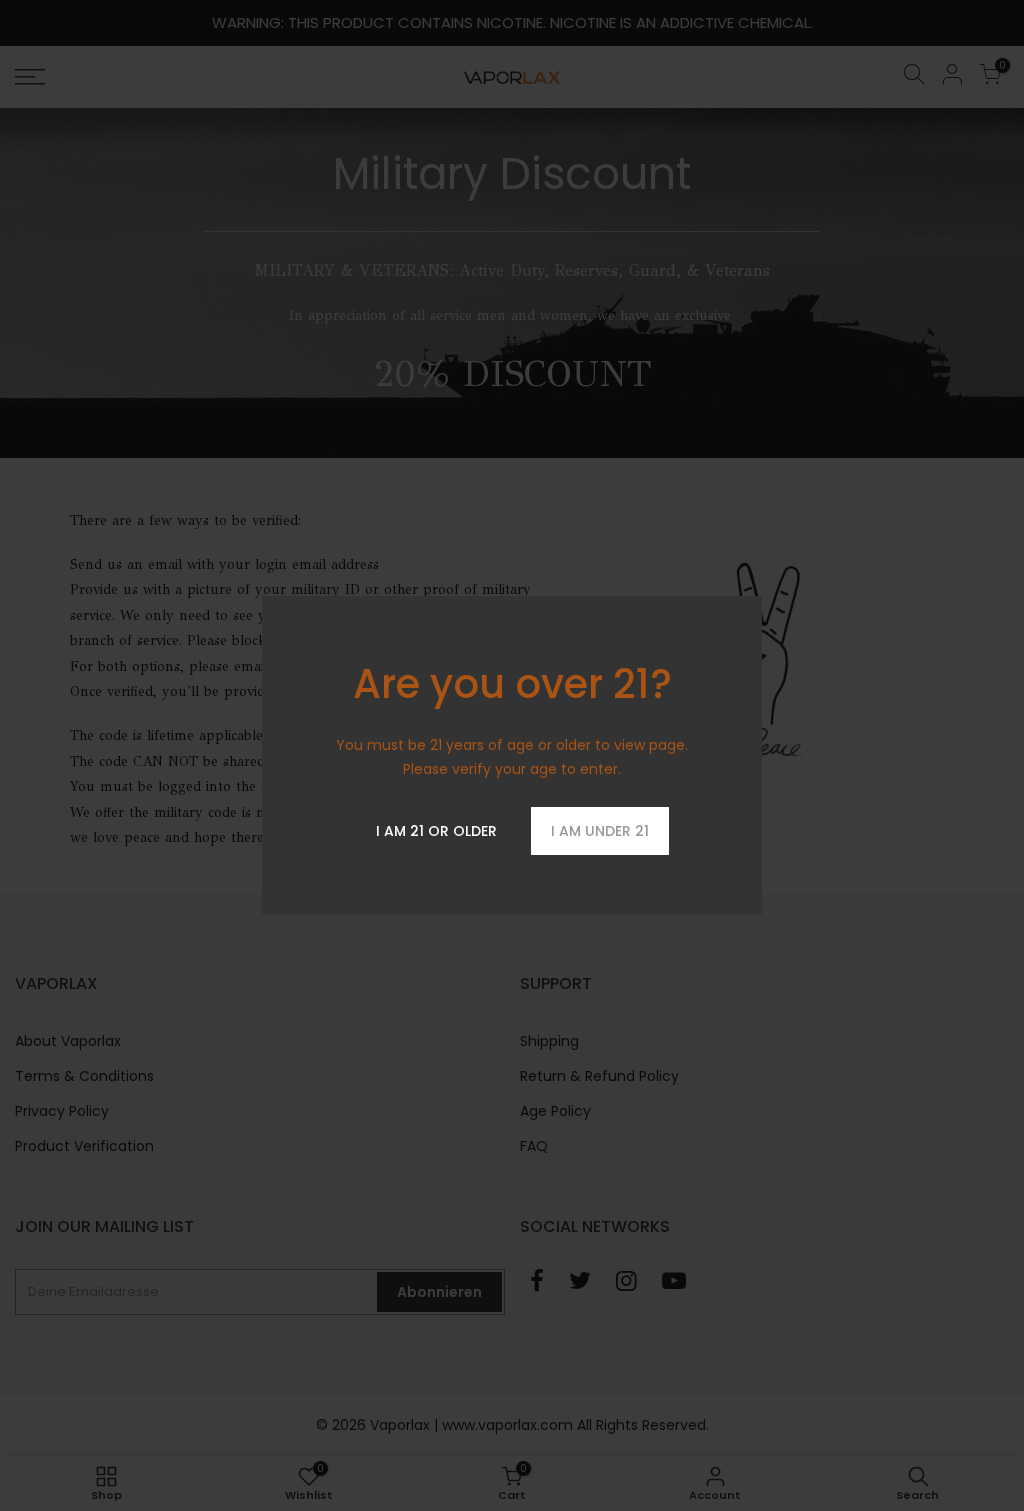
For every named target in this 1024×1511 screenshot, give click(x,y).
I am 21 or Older (436, 831)
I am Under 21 (600, 831)
